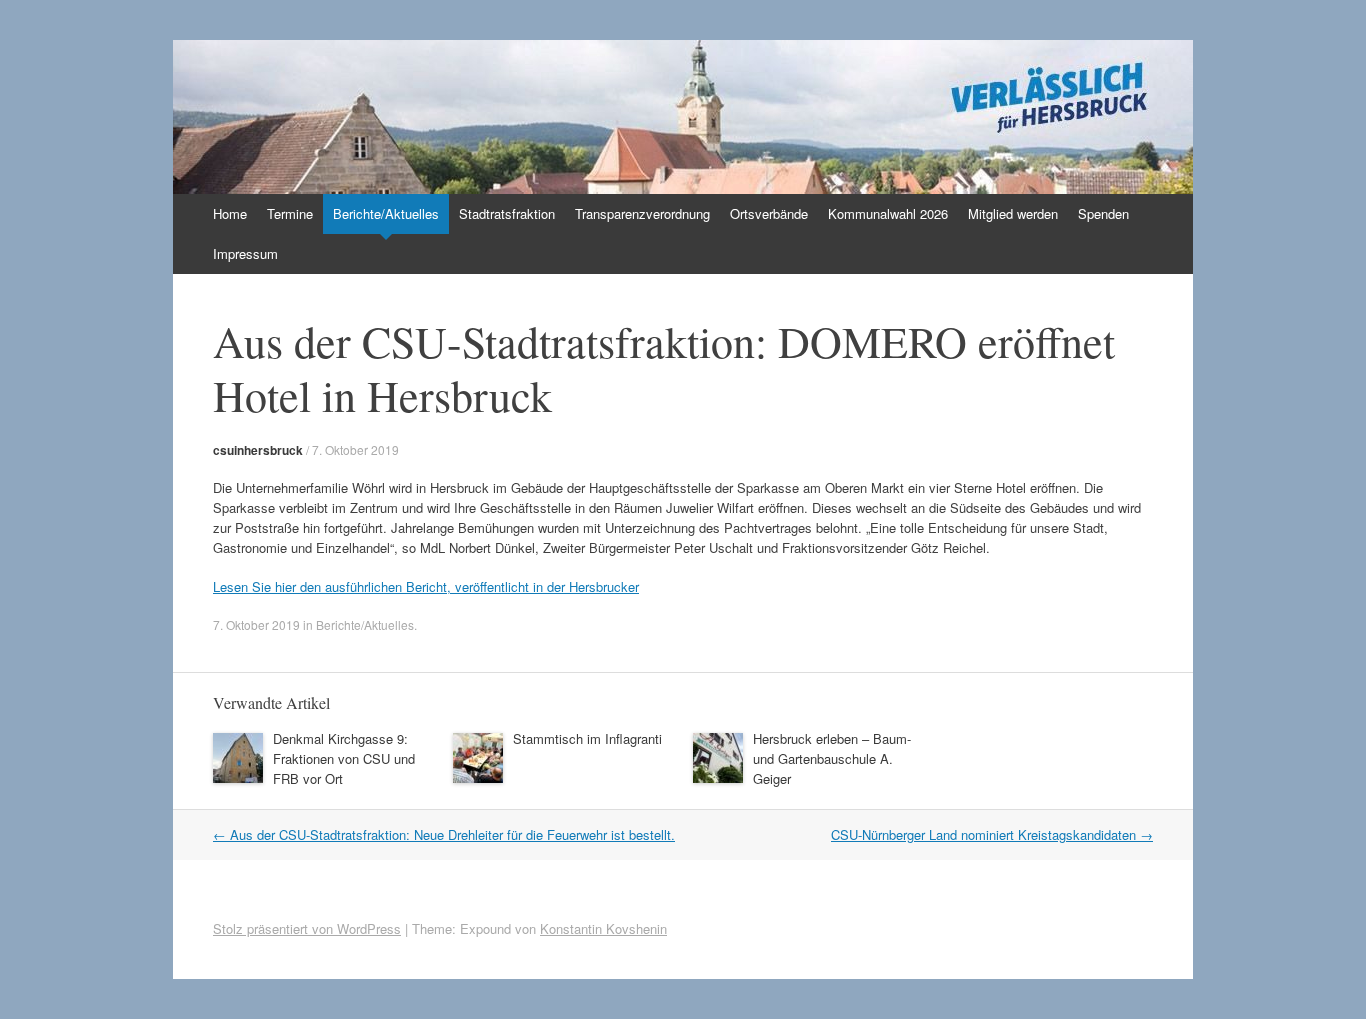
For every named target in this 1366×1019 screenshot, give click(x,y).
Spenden (1103, 213)
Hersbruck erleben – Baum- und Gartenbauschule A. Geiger (832, 758)
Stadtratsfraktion (507, 213)
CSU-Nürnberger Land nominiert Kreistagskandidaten (992, 834)
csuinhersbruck (258, 450)
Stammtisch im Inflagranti (587, 738)
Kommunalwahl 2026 (888, 213)
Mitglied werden (1013, 213)
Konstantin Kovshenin (603, 928)
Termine (290, 213)
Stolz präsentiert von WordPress (307, 928)
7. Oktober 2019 (355, 449)
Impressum (245, 253)
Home (230, 213)
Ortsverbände (769, 213)
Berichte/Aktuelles (386, 213)
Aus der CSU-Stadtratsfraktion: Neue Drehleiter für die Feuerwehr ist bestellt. (444, 834)
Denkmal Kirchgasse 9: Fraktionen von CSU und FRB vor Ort (344, 758)
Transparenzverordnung (642, 213)
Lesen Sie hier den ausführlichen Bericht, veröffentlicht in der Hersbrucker (426, 586)
